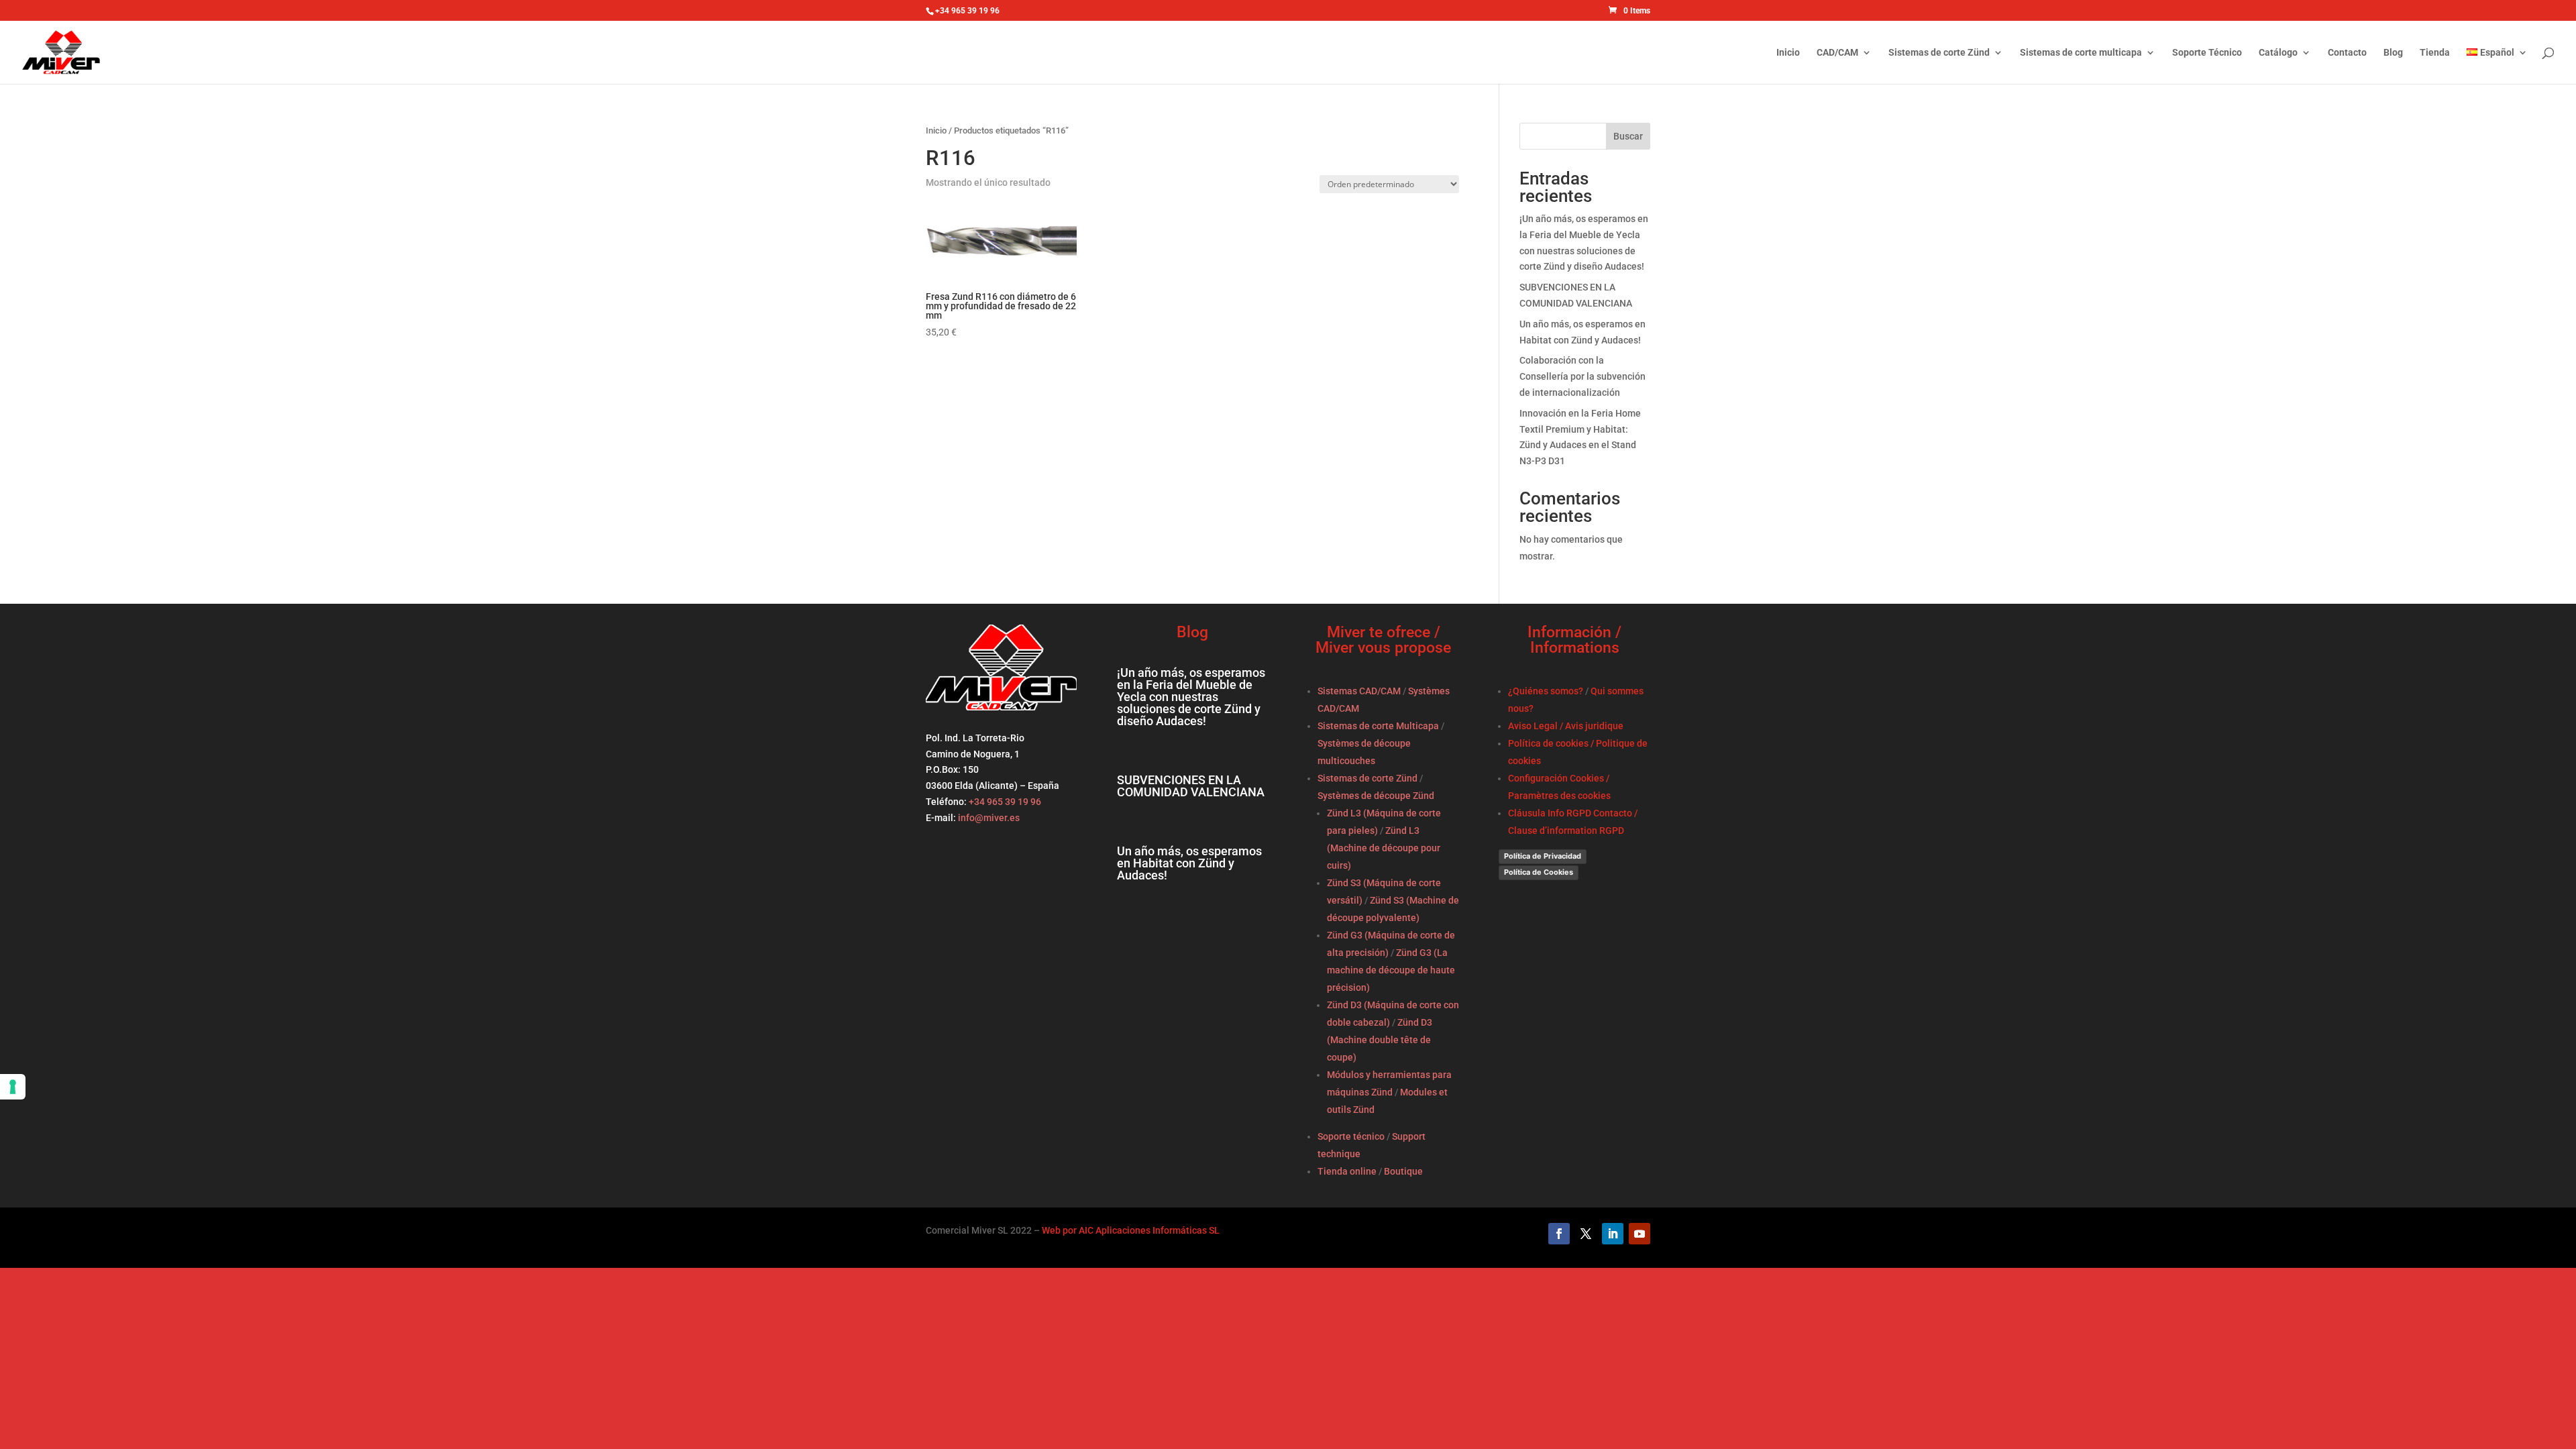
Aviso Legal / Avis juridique (1566, 726)
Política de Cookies (1539, 872)
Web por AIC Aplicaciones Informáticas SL (1131, 1230)
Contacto (2347, 53)
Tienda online (1347, 1171)
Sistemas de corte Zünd (1939, 53)
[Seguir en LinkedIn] (1613, 1234)
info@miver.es (989, 818)
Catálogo (2278, 53)
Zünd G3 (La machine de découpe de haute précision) (1391, 970)
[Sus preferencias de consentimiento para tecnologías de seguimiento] (13, 1087)
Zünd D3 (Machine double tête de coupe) (1380, 1040)
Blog (2393, 53)
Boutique (1403, 1171)
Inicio (1788, 53)
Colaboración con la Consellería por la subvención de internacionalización (1582, 376)
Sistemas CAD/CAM (1359, 691)
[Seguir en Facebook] (1559, 1234)
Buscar (1628, 136)
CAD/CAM (1837, 53)
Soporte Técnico (2207, 53)
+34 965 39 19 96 (1004, 802)
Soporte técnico (1351, 1136)
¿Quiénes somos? (1546, 691)
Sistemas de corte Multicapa (1378, 726)
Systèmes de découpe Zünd (1376, 796)
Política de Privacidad (1543, 856)
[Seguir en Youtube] (1640, 1234)
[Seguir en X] (1586, 1234)
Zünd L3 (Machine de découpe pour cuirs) (1384, 848)
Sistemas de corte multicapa (2081, 53)
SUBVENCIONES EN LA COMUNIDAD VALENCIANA (1191, 786)
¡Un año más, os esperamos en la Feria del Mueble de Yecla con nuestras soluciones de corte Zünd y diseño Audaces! (1191, 697)
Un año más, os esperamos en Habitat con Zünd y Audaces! (1189, 863)
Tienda (2435, 53)
